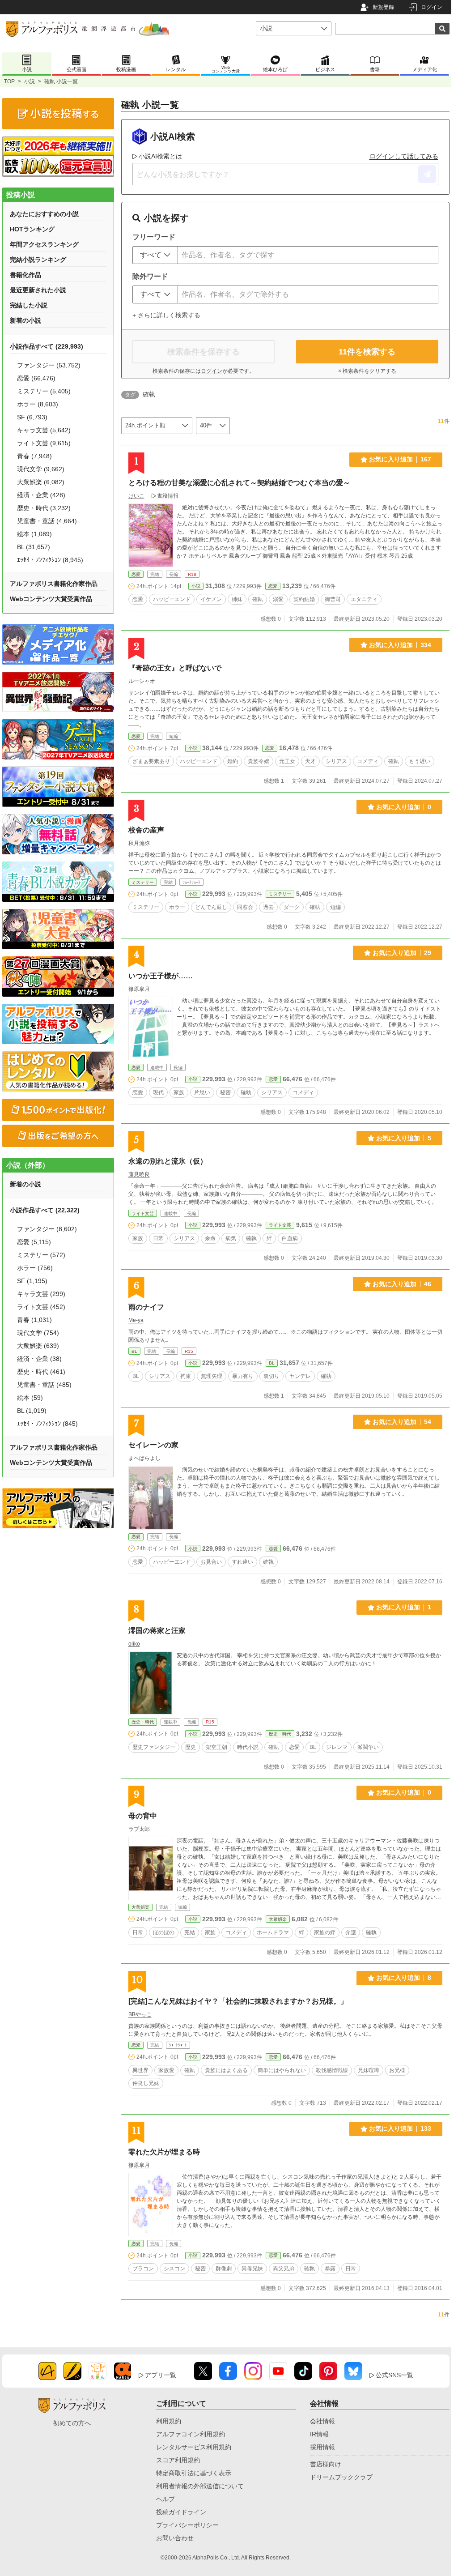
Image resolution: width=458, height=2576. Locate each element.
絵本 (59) (30, 1398)
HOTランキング (32, 229)
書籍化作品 (25, 275)
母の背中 (143, 1816)
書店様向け (326, 2464)
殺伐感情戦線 (332, 2070)
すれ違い (242, 1562)
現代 (158, 1092)
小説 (30, 81)
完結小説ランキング (38, 260)
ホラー (177, 907)
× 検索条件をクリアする (367, 371)
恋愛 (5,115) (34, 1242)
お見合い (211, 1562)
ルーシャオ (142, 681)
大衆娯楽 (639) (38, 1346)
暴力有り (243, 1376)
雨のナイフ (146, 1307)
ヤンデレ (300, 1376)
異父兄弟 (284, 2269)
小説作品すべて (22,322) (45, 1210)
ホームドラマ (273, 1932)
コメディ (368, 761)
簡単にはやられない (282, 2070)
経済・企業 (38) (39, 1359)
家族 (179, 1092)
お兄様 (397, 2070)
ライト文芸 (143, 1213)
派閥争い (368, 1747)
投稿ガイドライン (181, 2512)
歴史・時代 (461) (41, 1372)
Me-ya (136, 1320)
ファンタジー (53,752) (49, 365)
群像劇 (224, 2269)
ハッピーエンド (172, 599)
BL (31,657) (34, 547)
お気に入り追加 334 (400, 645)
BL (134, 1351)
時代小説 (248, 1747)
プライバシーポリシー (187, 2525)
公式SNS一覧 (394, 2375)
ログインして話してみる (404, 156)
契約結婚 (304, 599)
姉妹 (237, 599)
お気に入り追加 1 (404, 1607)
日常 (158, 1238)
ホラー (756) (35, 1268)
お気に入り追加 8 (404, 1978)
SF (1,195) (32, 1281)
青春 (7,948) (34, 456)
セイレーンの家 (153, 1445)
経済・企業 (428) (41, 495)
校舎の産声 (146, 830)
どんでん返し (211, 907)
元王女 (287, 761)
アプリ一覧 (161, 2375)
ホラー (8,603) (38, 404)
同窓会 (245, 907)
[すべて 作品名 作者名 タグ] (155, 255)
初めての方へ (72, 2423)
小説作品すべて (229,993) (47, 346)
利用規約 (169, 2421)
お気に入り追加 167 (400, 459)
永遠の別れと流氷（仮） (168, 1161)
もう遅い (420, 761)
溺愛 (278, 599)
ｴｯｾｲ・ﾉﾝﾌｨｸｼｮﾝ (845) (47, 1424)
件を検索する (367, 352)
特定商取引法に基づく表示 (194, 2473)
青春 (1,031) (34, 1320)
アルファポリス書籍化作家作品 (54, 584)
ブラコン (143, 2269)
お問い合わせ (175, 2538)
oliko (134, 1644)
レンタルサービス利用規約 (194, 2447)
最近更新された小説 (38, 290)
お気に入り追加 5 (404, 1138)
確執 (258, 599)
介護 (351, 1932)
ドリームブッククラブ (341, 2477)
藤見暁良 (139, 1174)
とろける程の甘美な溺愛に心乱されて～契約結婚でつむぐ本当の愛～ (239, 483)
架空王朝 (216, 1747)
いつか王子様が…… (161, 976)
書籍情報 (168, 496)
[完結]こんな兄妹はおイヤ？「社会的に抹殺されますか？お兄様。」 (238, 2001)
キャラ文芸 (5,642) (44, 430)
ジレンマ (337, 1747)
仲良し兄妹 (146, 2083)
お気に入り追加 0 (404, 807)
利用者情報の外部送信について (200, 2486)
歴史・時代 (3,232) (44, 508)
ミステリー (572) (41, 1255)
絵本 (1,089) (34, 534)
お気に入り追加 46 (402, 1284)
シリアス (336, 761)
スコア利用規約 (178, 2460)
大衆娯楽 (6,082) (41, 482)
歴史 (191, 1747)
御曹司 (333, 599)
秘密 (225, 1092)
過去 (268, 907)
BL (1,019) (32, 1411)
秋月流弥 (139, 843)
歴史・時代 (143, 1722)
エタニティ (364, 599)
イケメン (211, 599)
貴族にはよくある (226, 2070)
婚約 (233, 761)
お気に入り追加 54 (402, 1422)
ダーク (292, 907)
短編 (335, 907)
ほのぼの (164, 1932)
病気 (231, 1238)
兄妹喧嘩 (369, 2070)
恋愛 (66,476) (36, 378)
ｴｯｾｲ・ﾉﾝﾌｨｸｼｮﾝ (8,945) (50, 560)
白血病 (290, 1238)
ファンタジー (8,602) (47, 1229)
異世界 (140, 2070)
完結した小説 (29, 305)
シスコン (174, 2269)
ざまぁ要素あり (151, 761)
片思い (202, 1092)
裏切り (271, 1376)
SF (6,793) (32, 417)
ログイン (432, 7)
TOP (9, 81)
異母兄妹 (252, 2269)
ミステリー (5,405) (44, 391)
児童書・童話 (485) (44, 1385)
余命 (210, 1238)
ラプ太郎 (139, 1829)
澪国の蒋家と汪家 (157, 1631)
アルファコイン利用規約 (191, 2434)
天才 (310, 761)
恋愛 (136, 574)
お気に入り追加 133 (400, 2128)
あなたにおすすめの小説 (44, 214)
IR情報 (319, 2434)
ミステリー (143, 882)
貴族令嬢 (259, 761)
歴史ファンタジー (154, 1747)
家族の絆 (325, 1932)
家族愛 (166, 2070)
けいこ (136, 496)
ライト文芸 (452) (41, 1307)
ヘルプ (165, 2499)
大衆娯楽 (140, 1907)
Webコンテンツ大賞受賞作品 (51, 599)
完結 (190, 1932)
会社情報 (322, 2421)
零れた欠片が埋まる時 (164, 2152)
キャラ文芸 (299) (41, 1294)
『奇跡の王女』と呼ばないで (175, 668)
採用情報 (322, 2447)
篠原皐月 (139, 989)
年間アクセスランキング (44, 244)
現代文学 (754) (38, 1333)
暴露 (330, 2269)
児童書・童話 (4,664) (47, 521)
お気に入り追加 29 (402, 953)
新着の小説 (25, 320)
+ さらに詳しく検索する (166, 315)
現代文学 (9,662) (41, 469)
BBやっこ (140, 2014)
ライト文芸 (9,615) (44, 443)
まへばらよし (144, 1458)
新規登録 (383, 7)
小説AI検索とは (160, 156)
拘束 (186, 1376)
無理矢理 (212, 1376)
